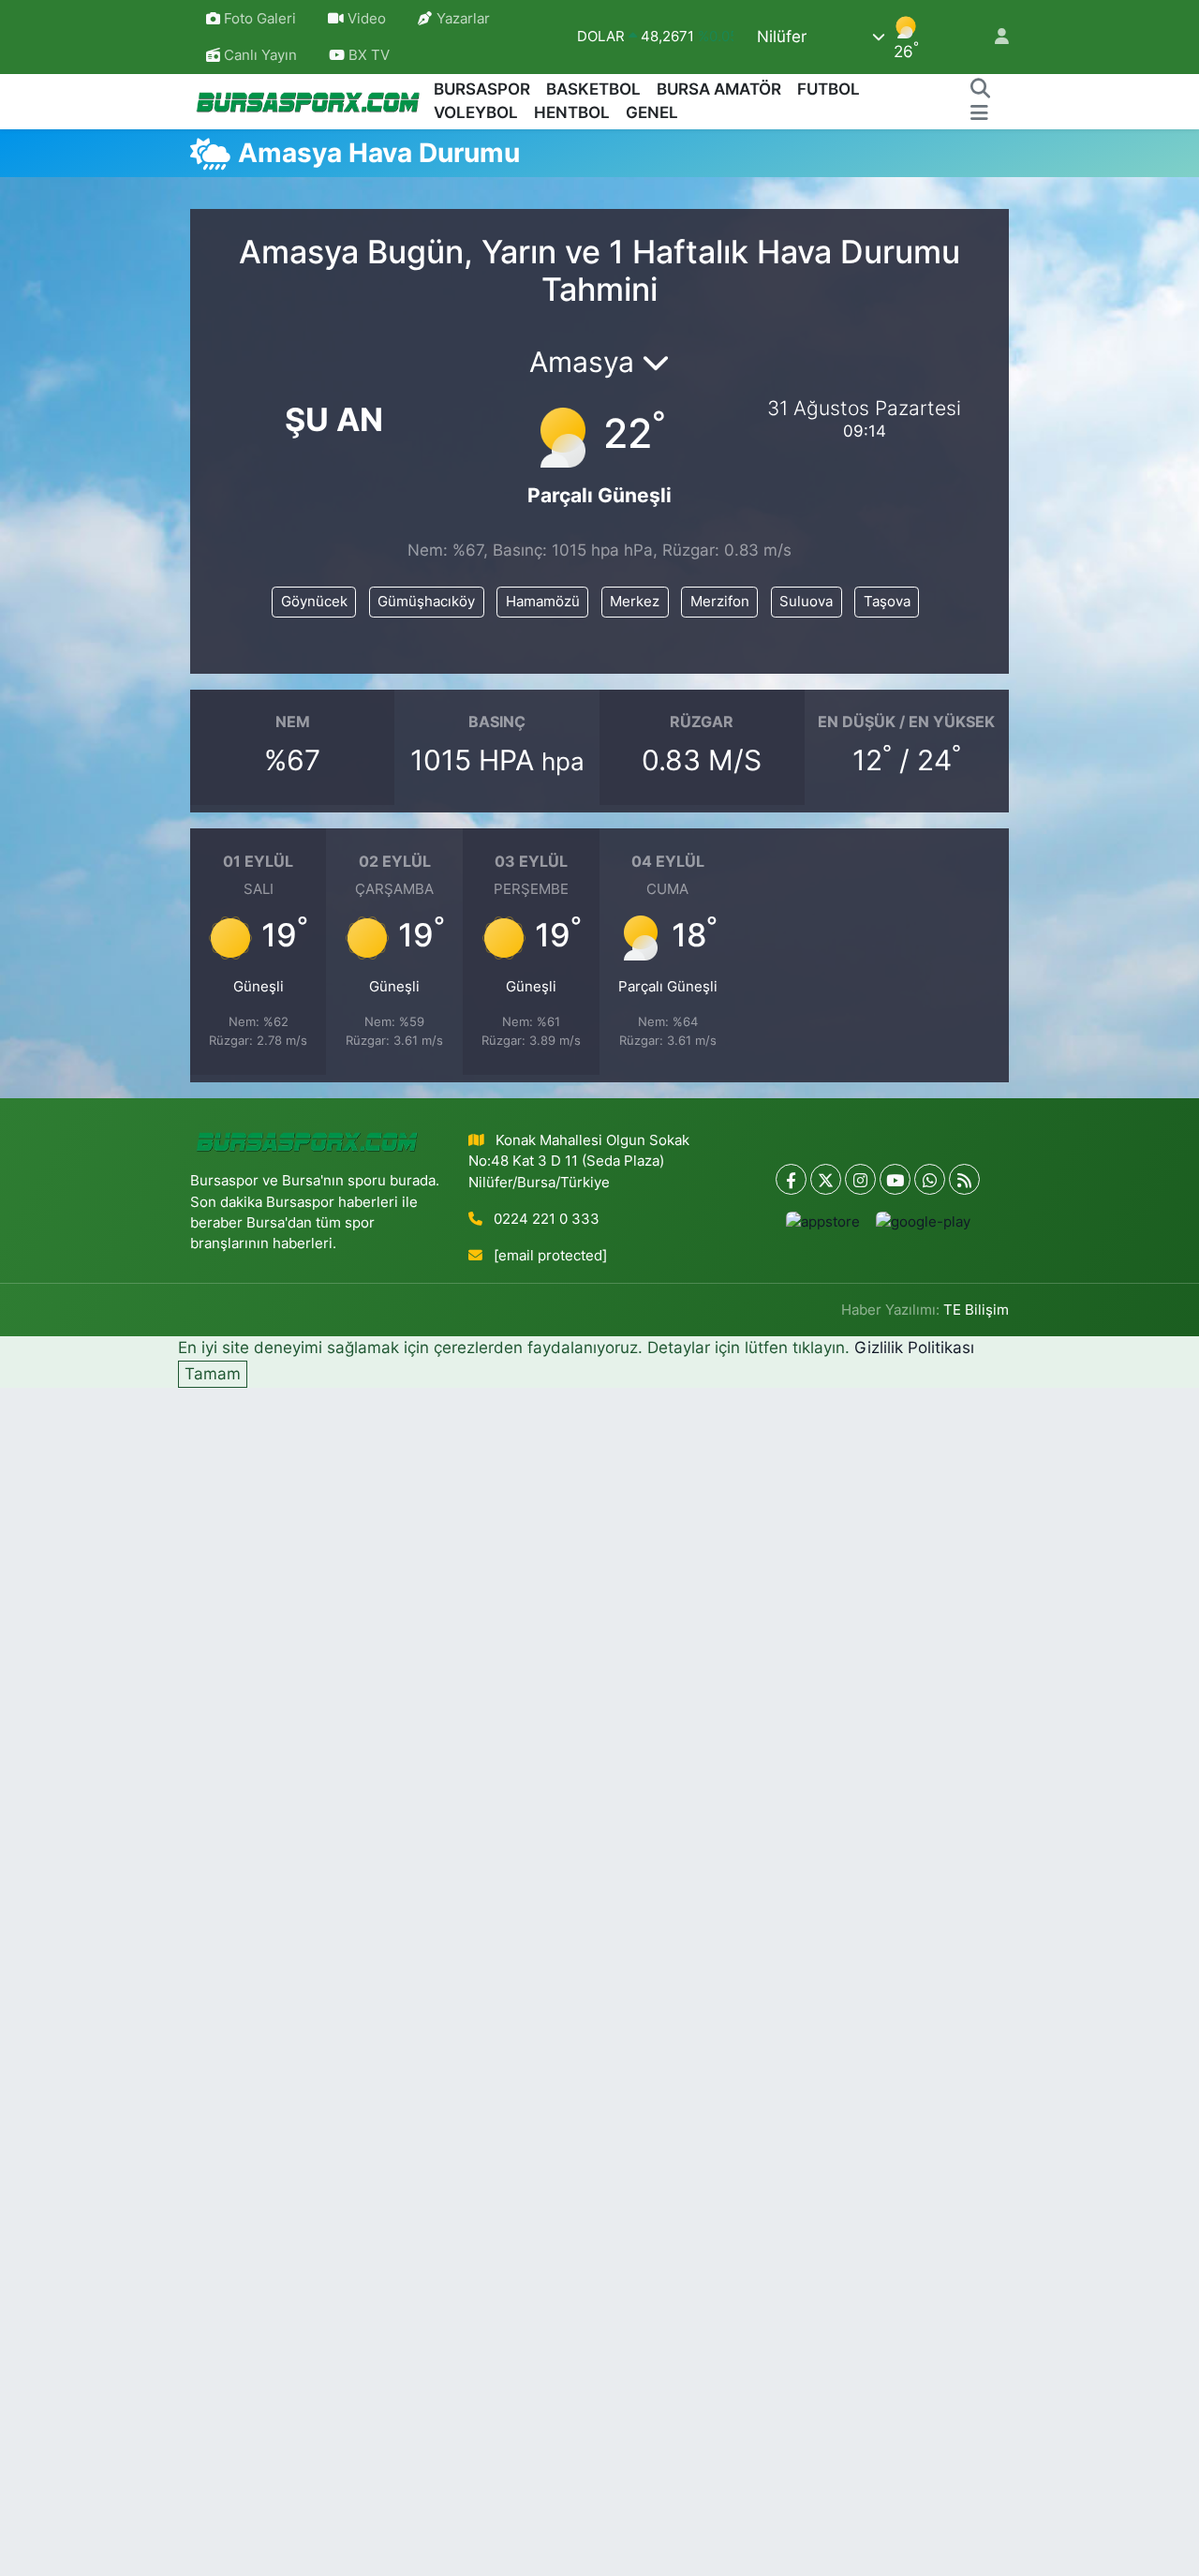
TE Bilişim (976, 1310)
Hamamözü (543, 602)
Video (367, 19)
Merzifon (720, 602)
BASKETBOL (593, 89)
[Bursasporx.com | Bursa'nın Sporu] (308, 101)
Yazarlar (463, 19)
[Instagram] (860, 1179)
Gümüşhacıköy (426, 602)
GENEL (652, 112)
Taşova (887, 602)
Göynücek (314, 602)
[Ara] (980, 90)
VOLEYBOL (476, 112)
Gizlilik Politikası (914, 1348)
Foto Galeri (260, 19)
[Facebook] (791, 1179)
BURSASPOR (482, 89)
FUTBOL (829, 89)
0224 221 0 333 (547, 1219)
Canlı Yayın (259, 55)
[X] (826, 1179)
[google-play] (923, 1221)
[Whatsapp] (930, 1179)
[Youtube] (895, 1179)
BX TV (367, 55)
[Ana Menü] (979, 113)
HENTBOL (572, 112)
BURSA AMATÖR (719, 89)
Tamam (213, 1374)
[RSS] (964, 1179)
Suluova (806, 602)
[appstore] (822, 1221)
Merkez (635, 602)
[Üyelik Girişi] (994, 37)
